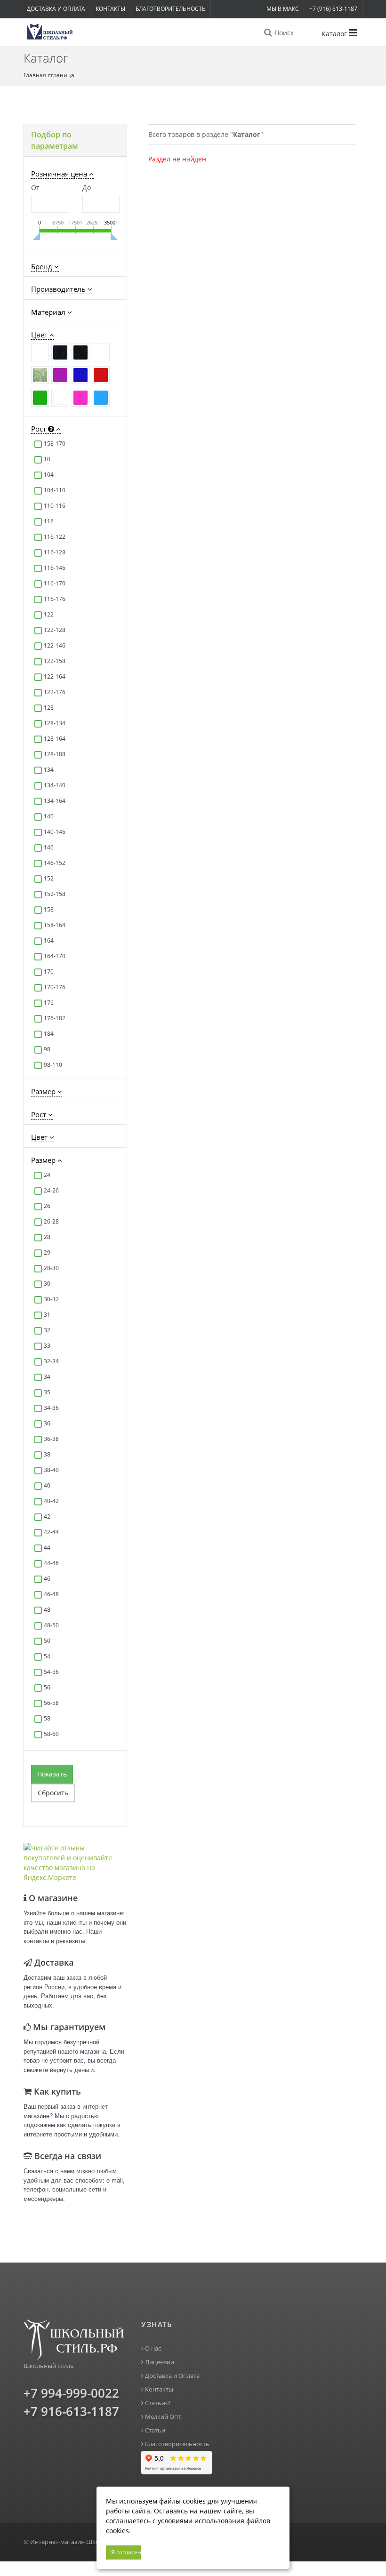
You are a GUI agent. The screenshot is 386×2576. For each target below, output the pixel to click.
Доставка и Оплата (56, 9)
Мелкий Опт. (163, 2417)
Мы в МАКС (283, 9)
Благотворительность (171, 9)
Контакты (110, 9)
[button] (75, 140)
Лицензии (159, 2362)
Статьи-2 (157, 2403)
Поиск (283, 33)
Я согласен (126, 2552)
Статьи (154, 2430)
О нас (152, 2348)
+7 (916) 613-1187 (333, 9)
